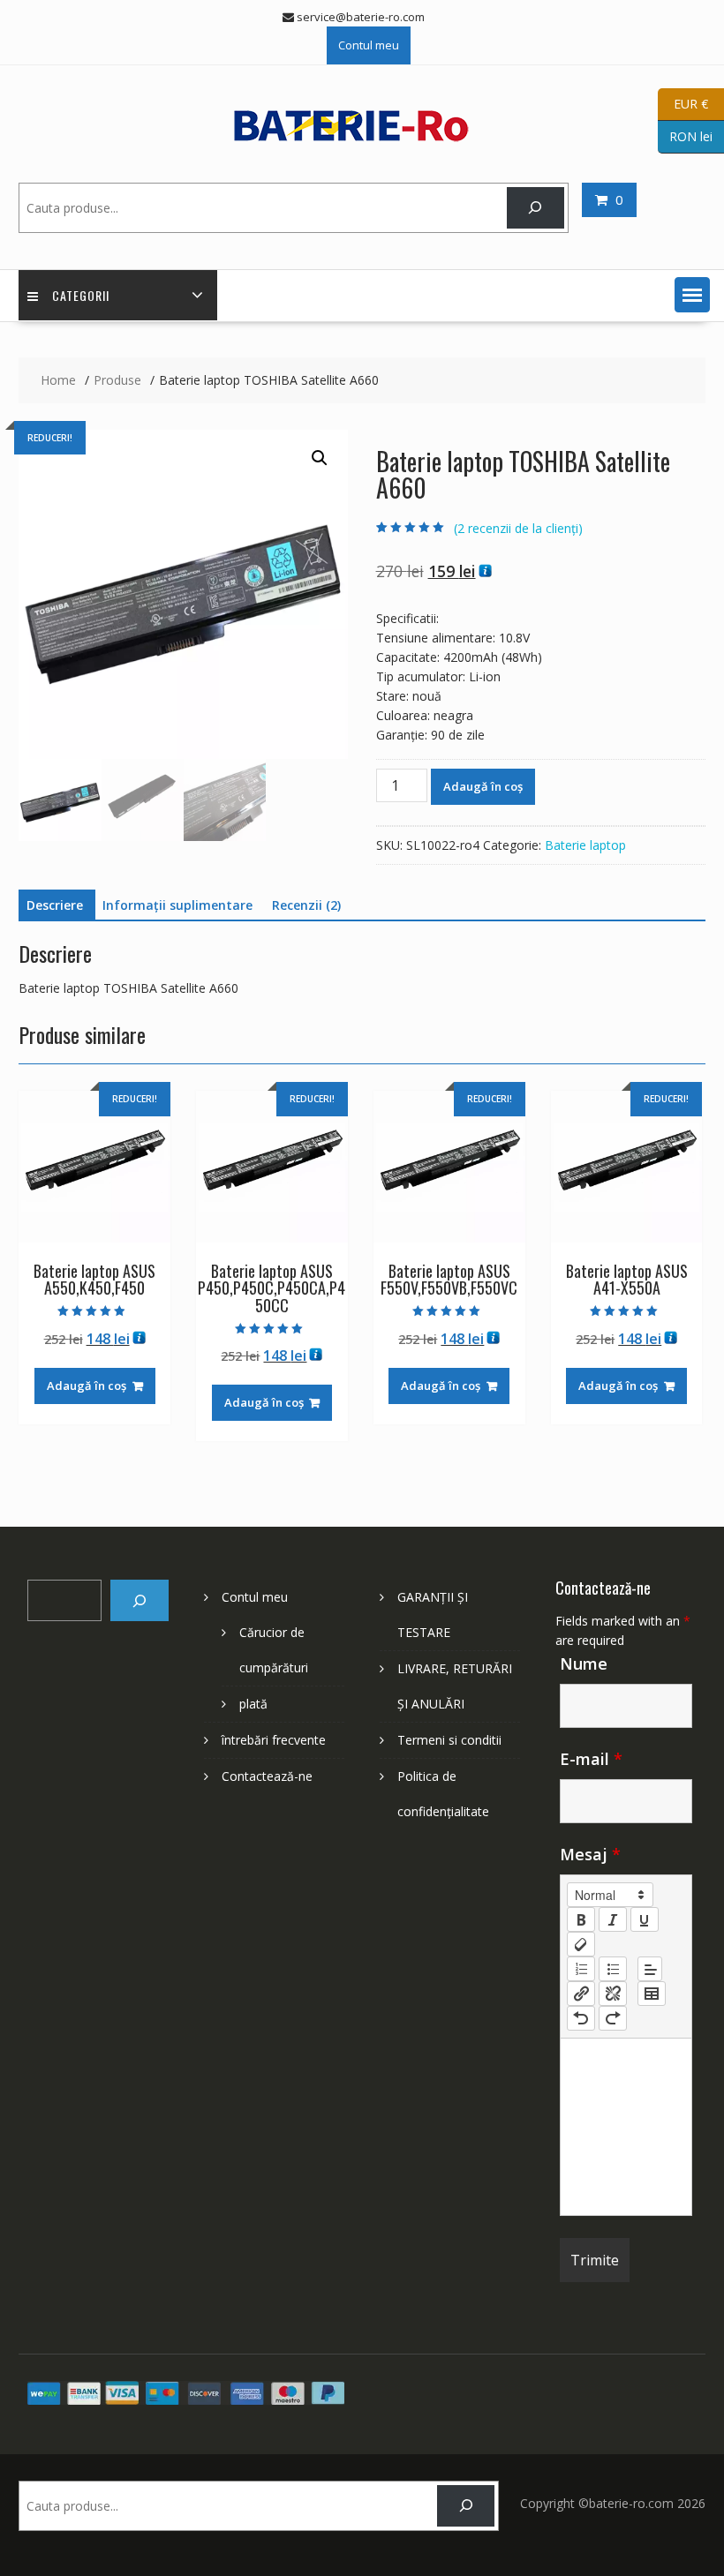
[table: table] (652, 1994)
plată (253, 1704)
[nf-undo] (581, 2018)
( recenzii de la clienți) (518, 528)
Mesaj (590, 1854)
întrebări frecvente (274, 1740)
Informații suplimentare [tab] (177, 905)
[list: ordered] (581, 1969)
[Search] (535, 208)
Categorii (81, 295)
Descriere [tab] (55, 905)
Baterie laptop (585, 845)
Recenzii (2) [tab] (306, 905)
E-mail (591, 1759)
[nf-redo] (613, 2018)
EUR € (683, 103)
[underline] (645, 1919)
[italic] (613, 1919)
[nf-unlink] (613, 1994)
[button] (692, 295)
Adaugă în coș (483, 786)
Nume (584, 1664)
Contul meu (369, 45)
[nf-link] (581, 1994)
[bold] (581, 1919)
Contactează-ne (267, 1776)
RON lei (685, 135)
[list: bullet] (613, 1969)
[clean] (581, 1944)
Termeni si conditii (449, 1740)
